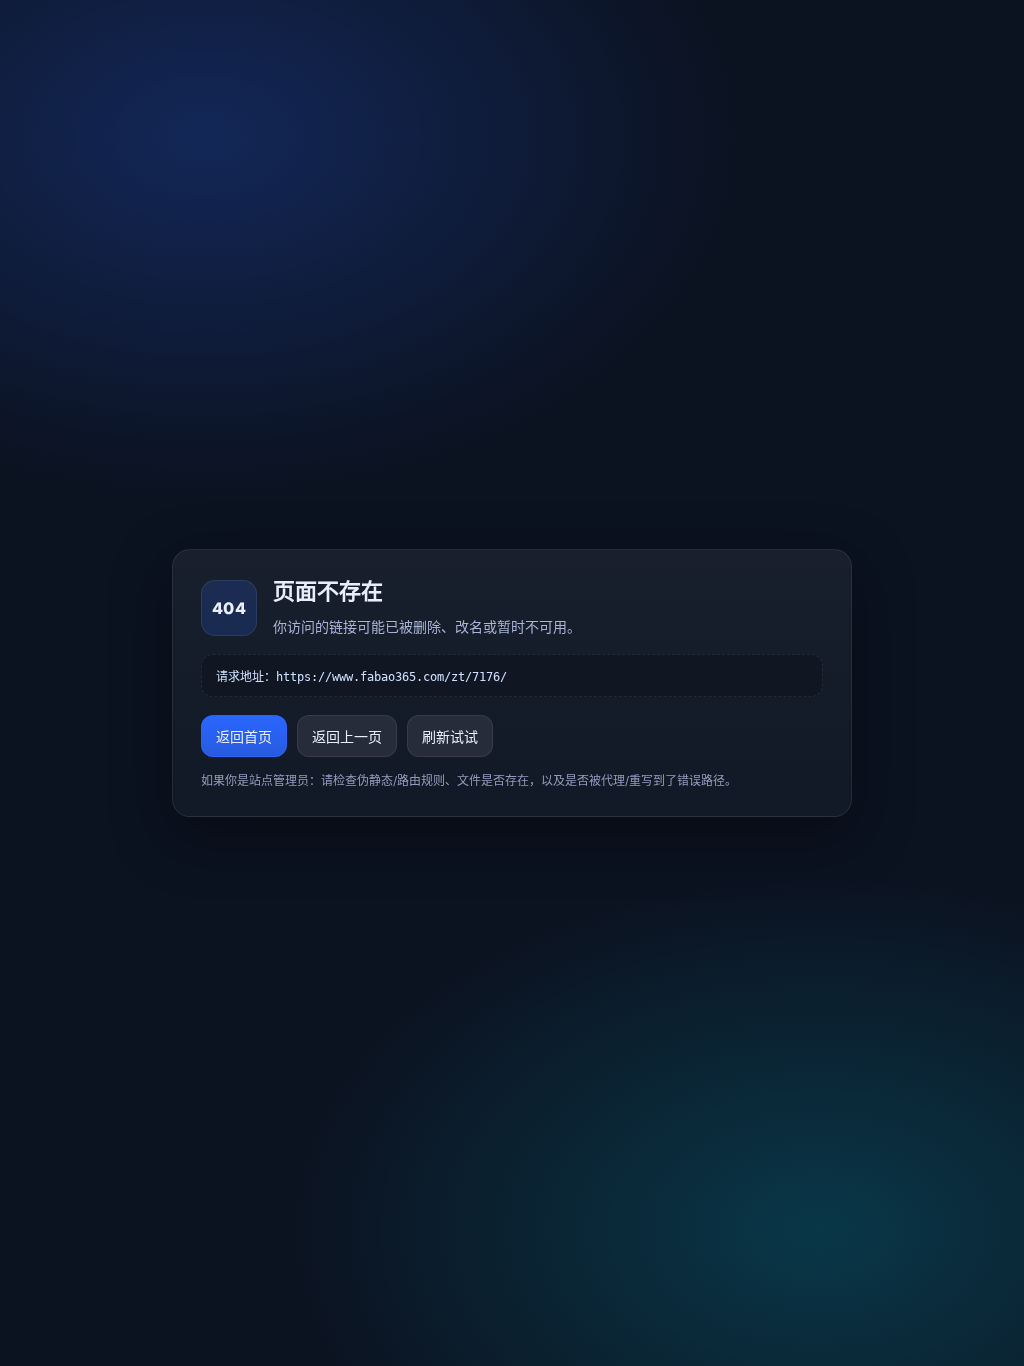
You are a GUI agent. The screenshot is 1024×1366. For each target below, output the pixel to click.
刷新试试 (450, 736)
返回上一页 (347, 736)
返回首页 (244, 736)
